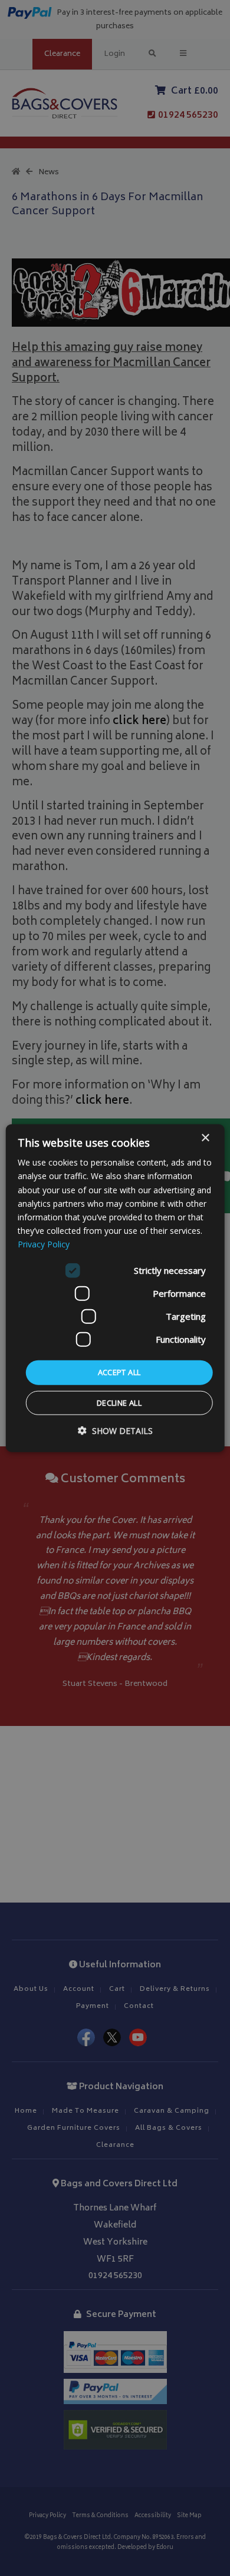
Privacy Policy (44, 1244)
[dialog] (115, 1288)
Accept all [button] (119, 1372)
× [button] (205, 1138)
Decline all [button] (119, 1402)
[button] (115, 1430)
